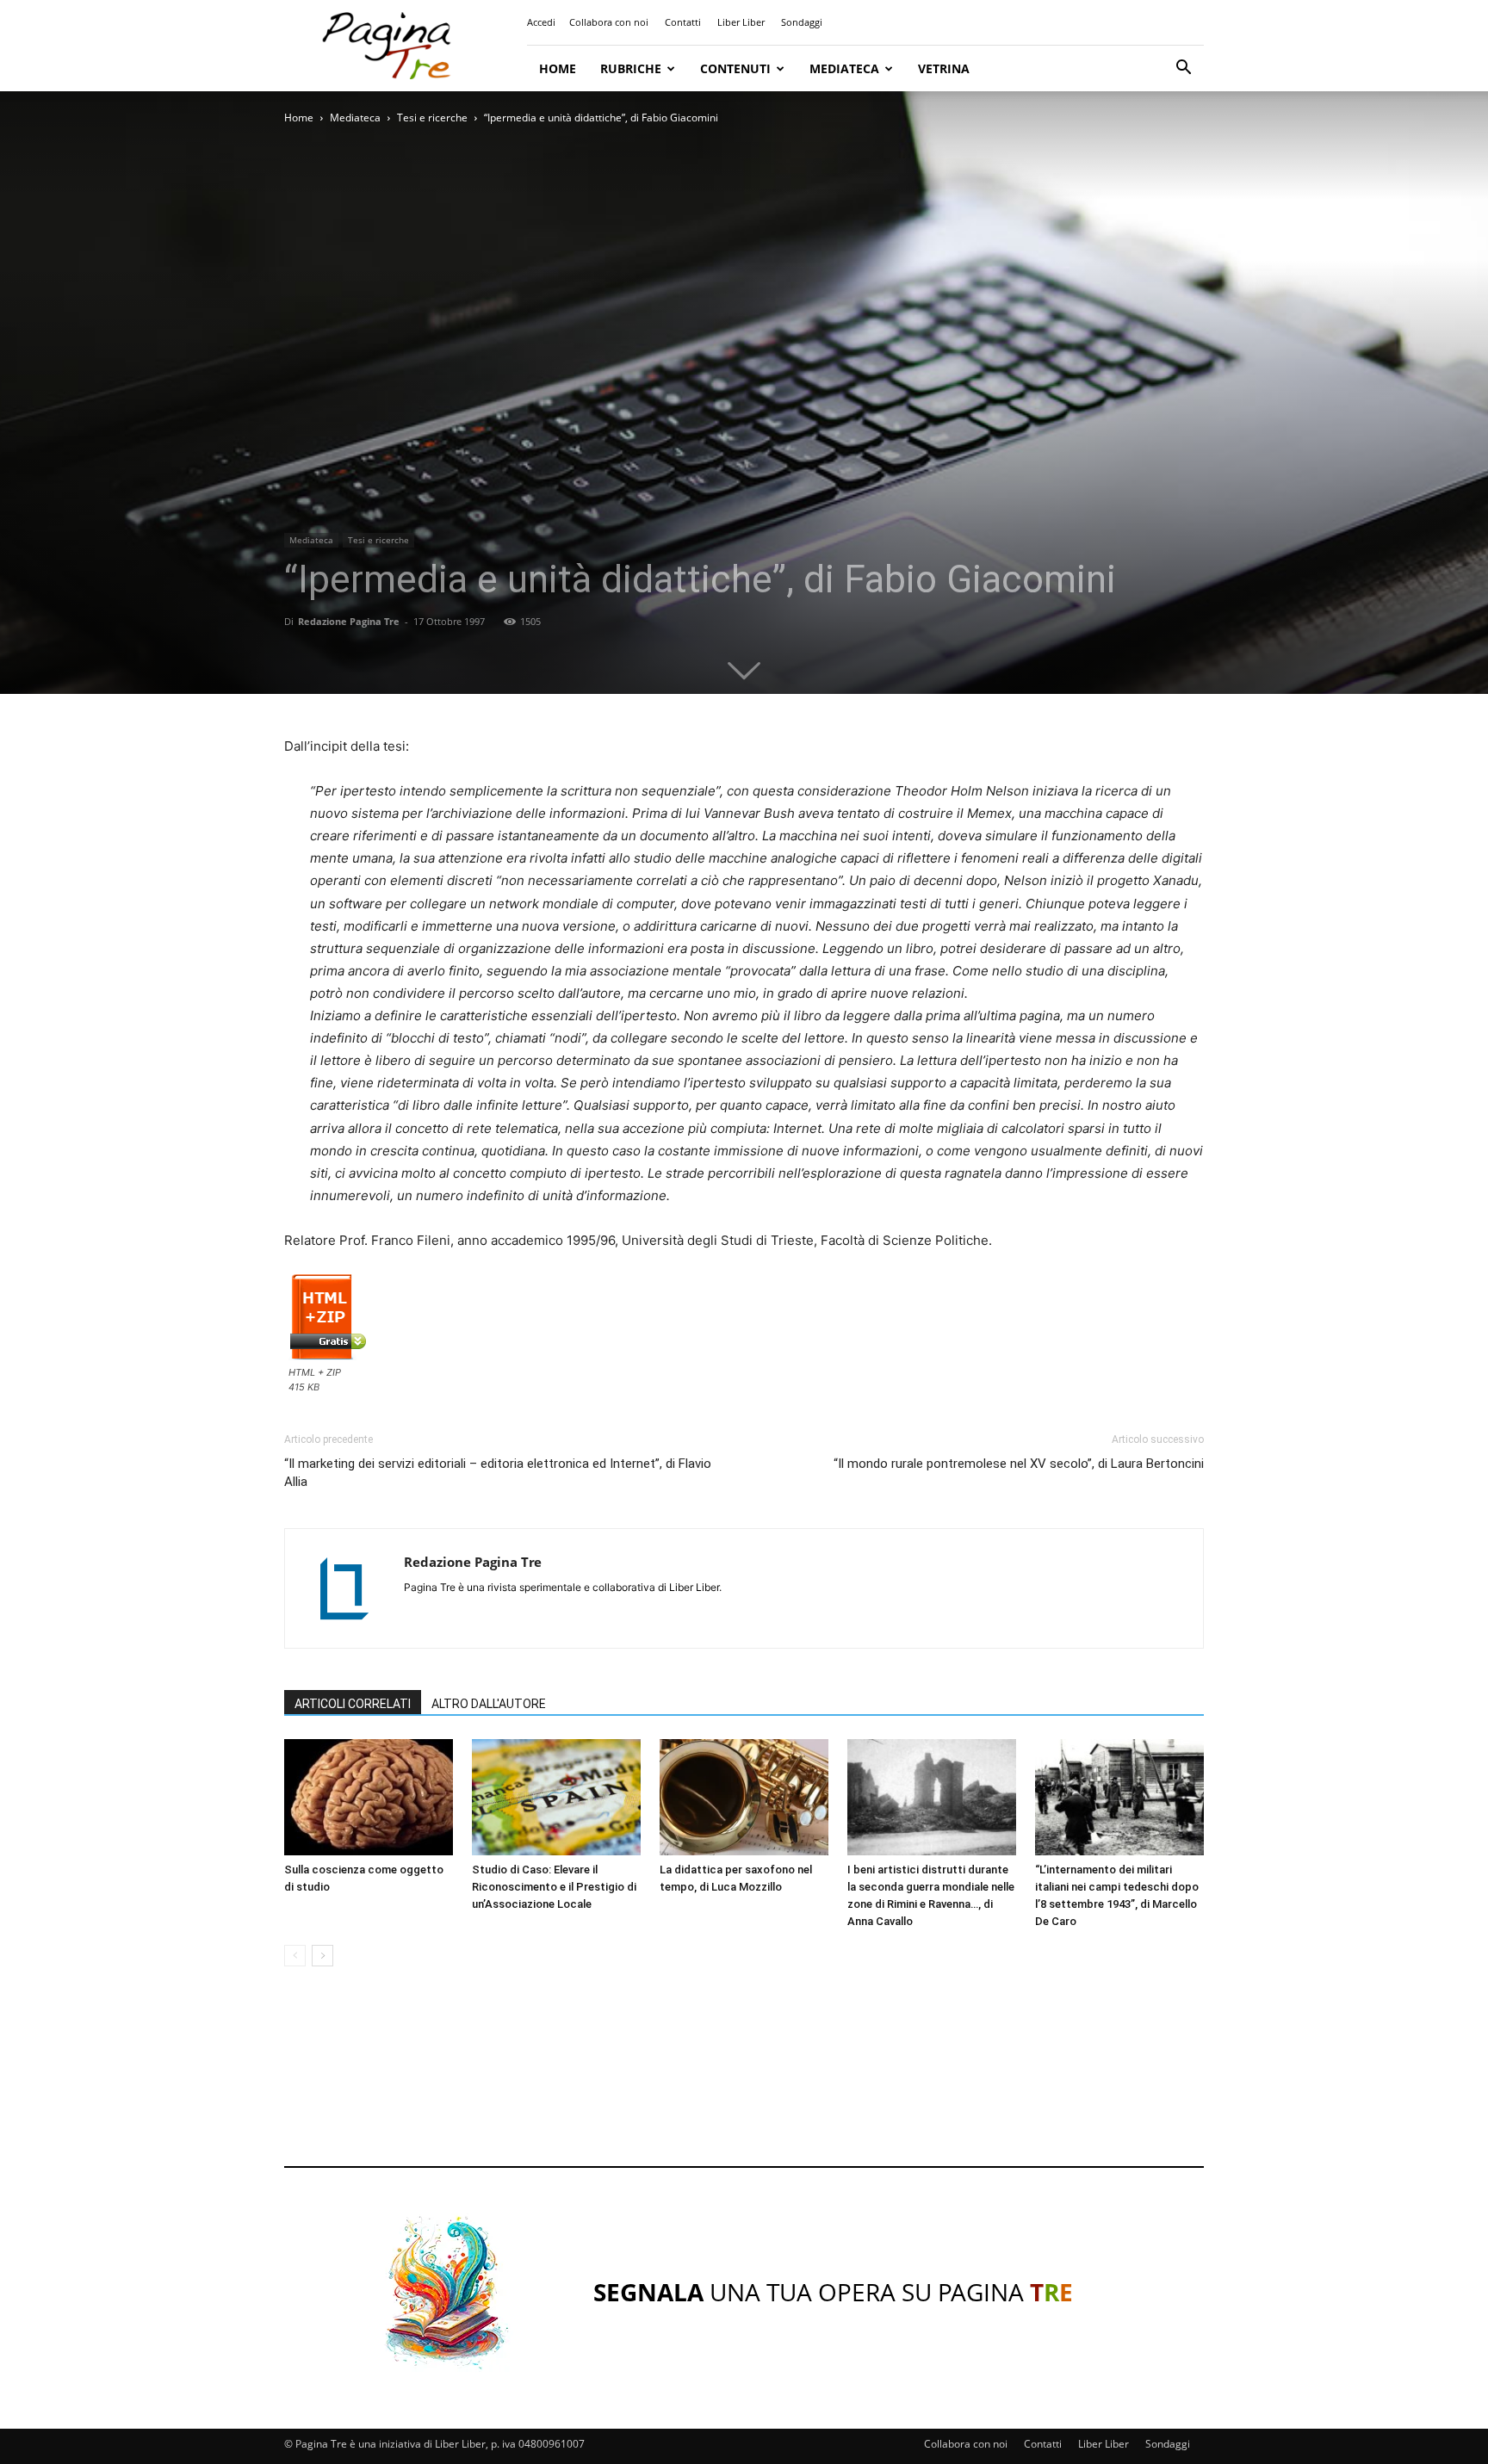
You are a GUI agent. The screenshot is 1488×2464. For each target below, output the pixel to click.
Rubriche (631, 68)
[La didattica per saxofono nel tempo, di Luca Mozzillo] (744, 1797)
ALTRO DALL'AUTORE (489, 1704)
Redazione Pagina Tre (349, 621)
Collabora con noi (609, 22)
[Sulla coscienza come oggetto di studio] (369, 1797)
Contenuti (735, 68)
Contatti (683, 22)
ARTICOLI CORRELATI (353, 1704)
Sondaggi (802, 22)
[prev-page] (295, 1956)
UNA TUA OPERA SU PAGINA (833, 2292)
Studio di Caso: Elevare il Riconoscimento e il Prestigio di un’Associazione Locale (554, 1887)
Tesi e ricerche (432, 118)
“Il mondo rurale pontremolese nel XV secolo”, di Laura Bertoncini (1019, 1464)
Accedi (541, 22)
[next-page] (322, 1956)
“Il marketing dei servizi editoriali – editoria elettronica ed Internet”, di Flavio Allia (498, 1473)
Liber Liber (741, 22)
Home (558, 68)
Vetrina (944, 68)
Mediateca (844, 68)
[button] (1183, 69)
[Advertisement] (744, 2083)
